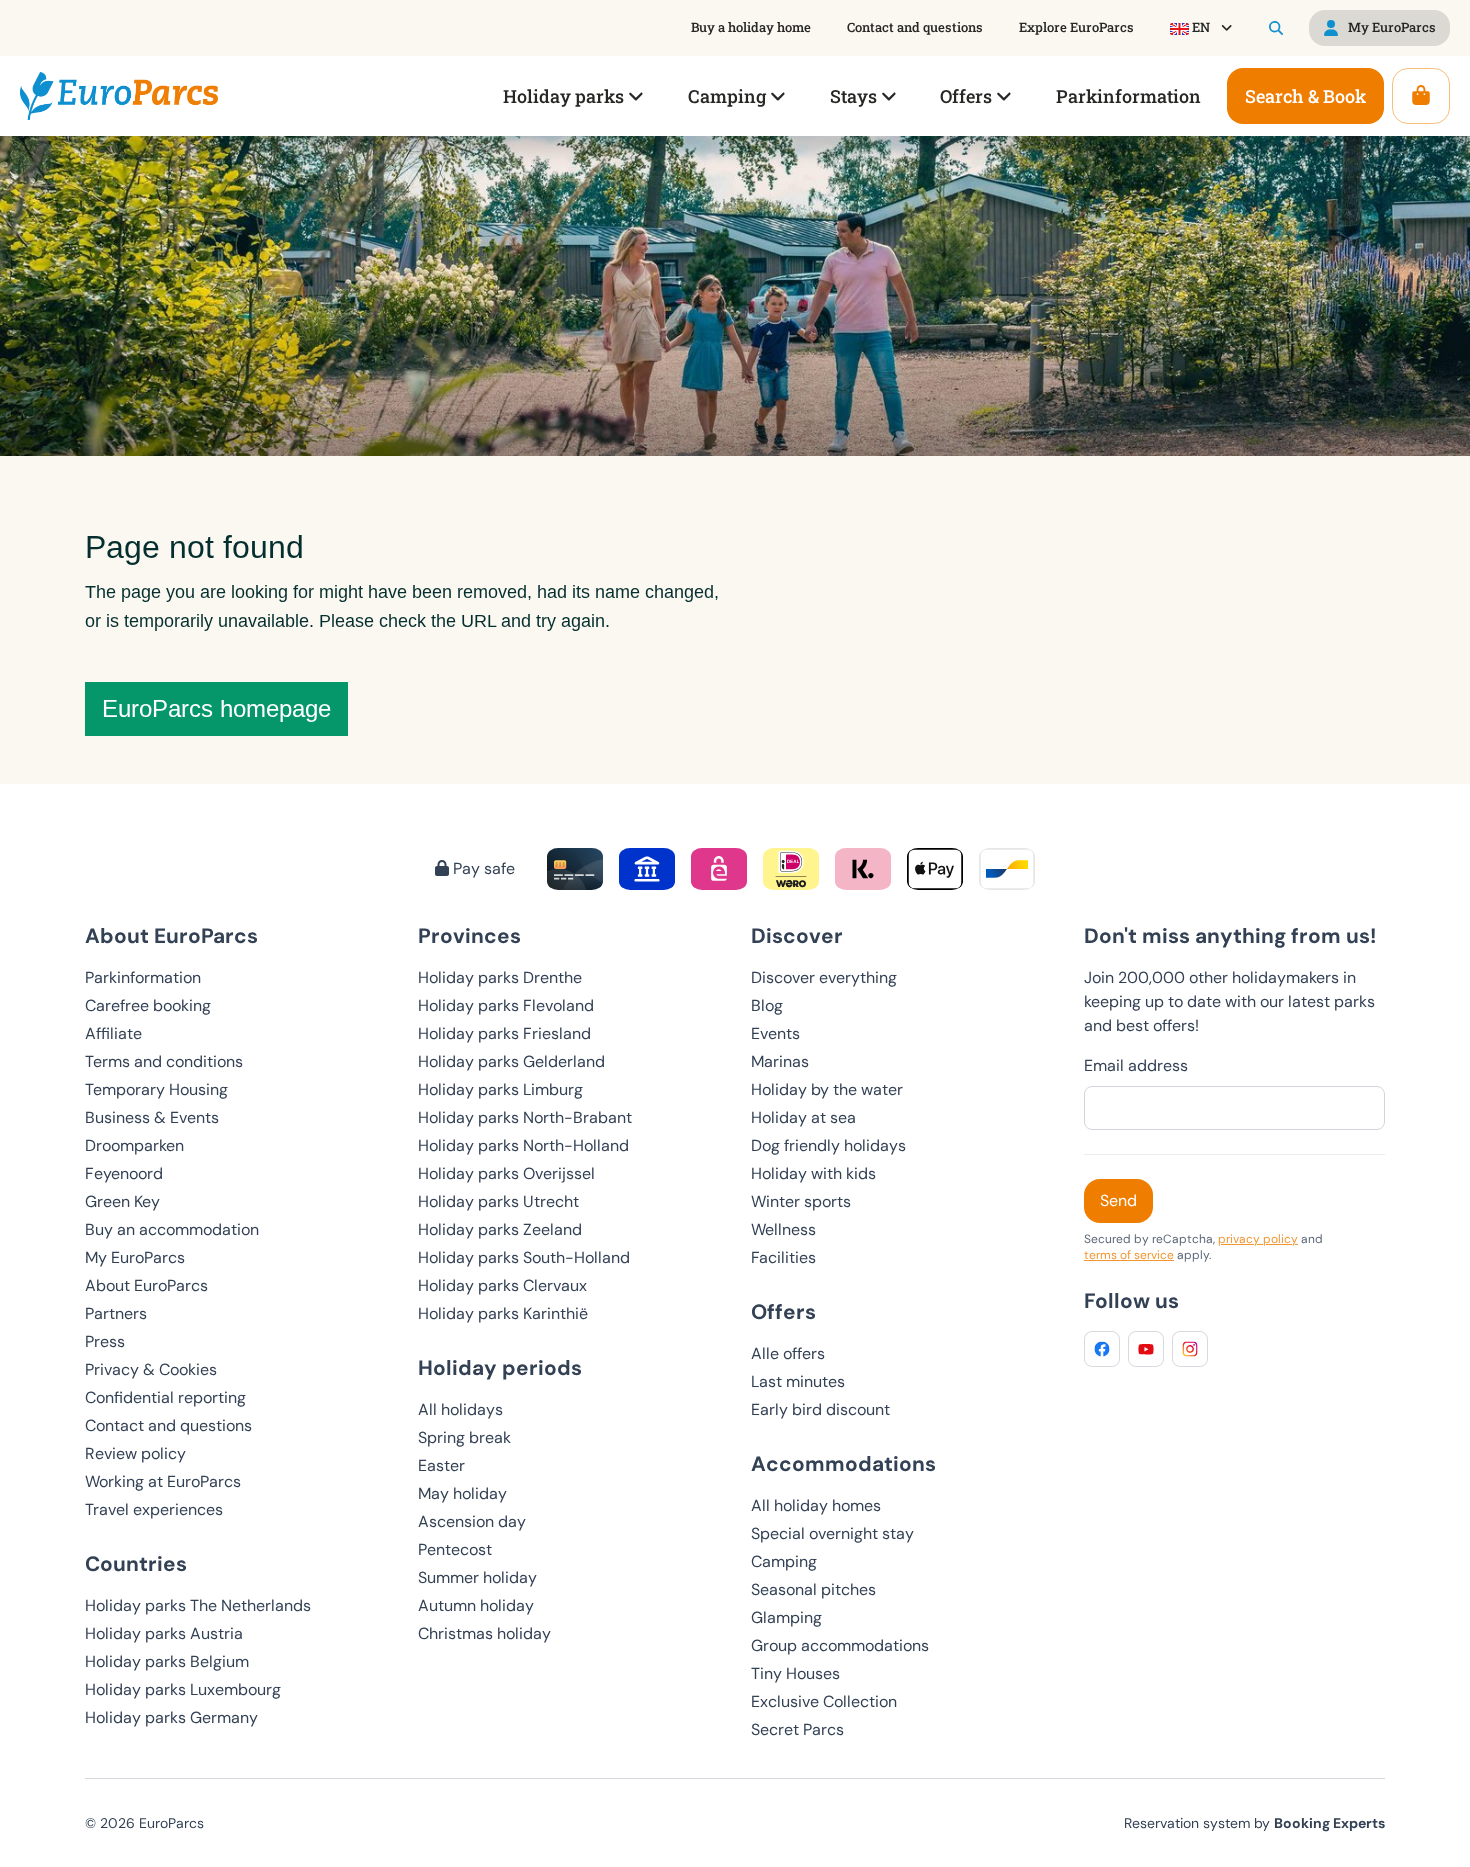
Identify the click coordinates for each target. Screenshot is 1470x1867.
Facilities (783, 1257)
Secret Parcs (797, 1729)
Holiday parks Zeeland (500, 1229)
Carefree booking (148, 1005)
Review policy (135, 1453)
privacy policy (1258, 1239)
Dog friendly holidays (828, 1145)
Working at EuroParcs (163, 1481)
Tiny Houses (795, 1673)
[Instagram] (1190, 1349)
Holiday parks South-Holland (524, 1257)
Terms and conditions (164, 1061)
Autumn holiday (476, 1605)
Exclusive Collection (824, 1701)
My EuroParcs (135, 1257)
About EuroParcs (146, 1285)
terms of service (1129, 1255)
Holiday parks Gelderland (511, 1061)
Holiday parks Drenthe (500, 977)
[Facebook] (1102, 1349)
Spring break (464, 1437)
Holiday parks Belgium (167, 1661)
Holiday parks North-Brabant (525, 1117)
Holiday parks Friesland (504, 1033)
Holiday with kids (813, 1173)
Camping (784, 1561)
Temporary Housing (156, 1089)
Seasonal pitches (813, 1589)
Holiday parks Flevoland (506, 1005)
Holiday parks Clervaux (502, 1285)
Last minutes (798, 1381)
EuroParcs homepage (216, 708)
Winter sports (801, 1201)
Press (105, 1341)
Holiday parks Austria (164, 1633)
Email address (1136, 1065)
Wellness (783, 1229)
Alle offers (788, 1353)
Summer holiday (477, 1577)
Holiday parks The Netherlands (198, 1605)
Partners (116, 1313)
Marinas (780, 1061)
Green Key (122, 1201)
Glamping (786, 1617)
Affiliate (113, 1033)
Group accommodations (840, 1645)
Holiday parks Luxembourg (183, 1689)
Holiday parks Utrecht (498, 1201)
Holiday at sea (803, 1117)
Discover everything (824, 977)
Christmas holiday (484, 1633)
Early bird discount (820, 1409)
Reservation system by (1254, 1823)
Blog (767, 1005)
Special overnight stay (832, 1533)
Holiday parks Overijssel (506, 1173)
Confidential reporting (165, 1397)
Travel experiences (154, 1509)
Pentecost (455, 1549)
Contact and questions (168, 1425)
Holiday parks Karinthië (503, 1313)
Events (775, 1033)
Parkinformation (143, 977)
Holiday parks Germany (171, 1717)
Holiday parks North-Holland (523, 1145)
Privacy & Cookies (151, 1369)
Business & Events (152, 1117)
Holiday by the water (827, 1089)
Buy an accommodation (172, 1229)
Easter (441, 1465)
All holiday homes (816, 1505)
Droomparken (134, 1145)
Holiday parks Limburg (500, 1089)
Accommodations (843, 1463)
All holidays (460, 1409)
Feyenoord (124, 1173)
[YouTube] (1146, 1349)
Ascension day (472, 1521)
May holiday (462, 1493)
